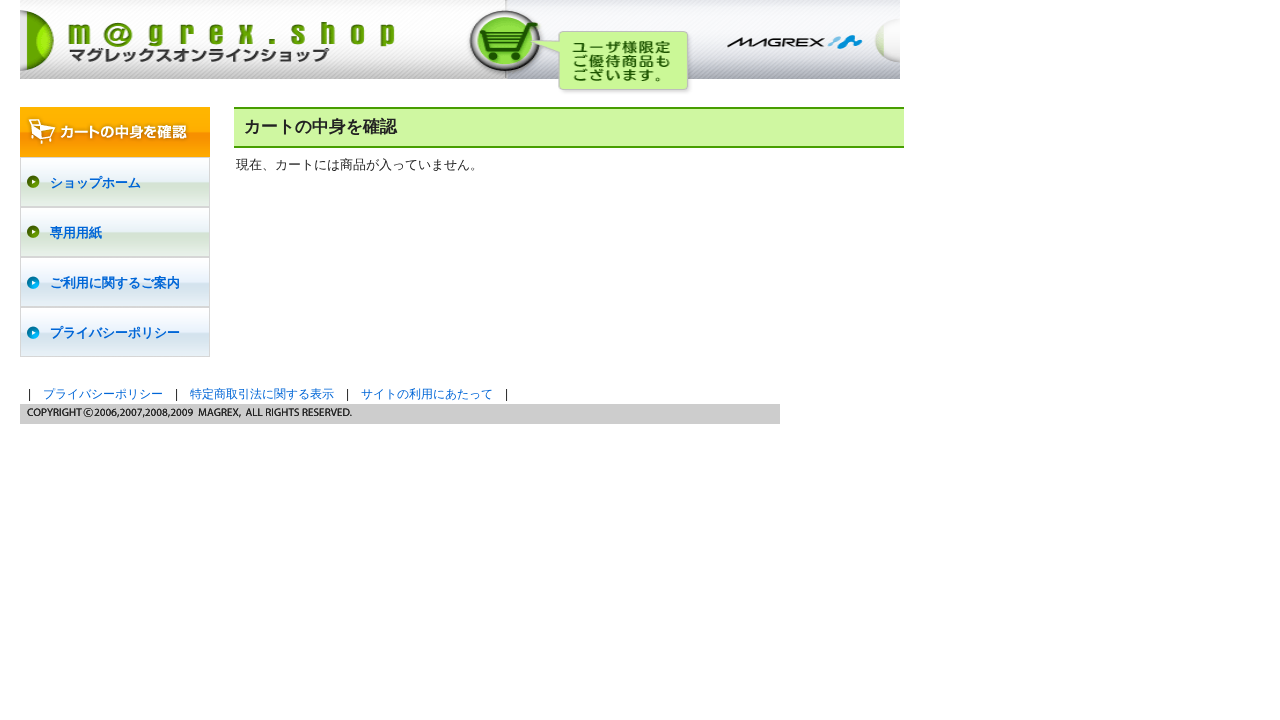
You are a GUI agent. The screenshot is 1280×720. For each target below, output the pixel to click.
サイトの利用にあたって (427, 394)
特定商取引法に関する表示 (262, 394)
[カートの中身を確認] (115, 132)
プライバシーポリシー (103, 394)
